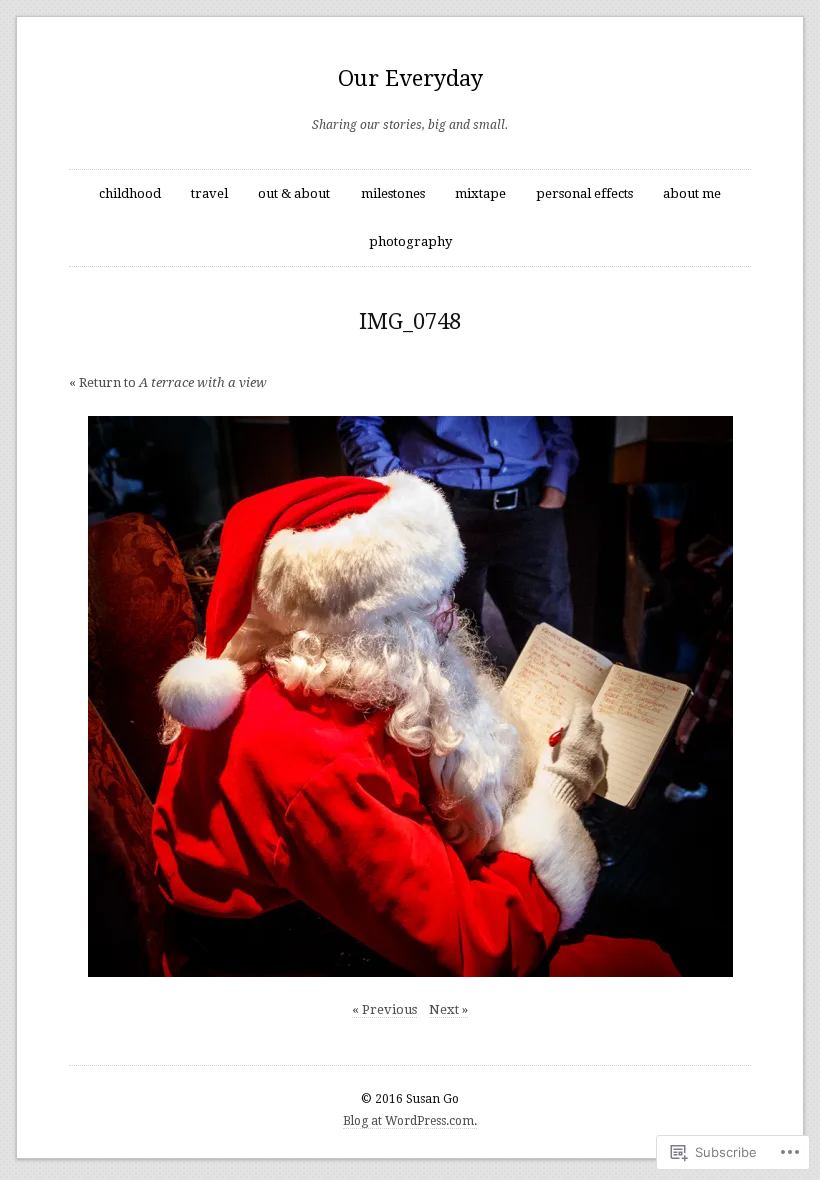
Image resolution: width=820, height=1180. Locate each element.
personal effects (584, 193)
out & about (294, 193)
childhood (130, 193)
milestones (393, 193)
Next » (448, 1009)
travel (209, 193)
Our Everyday (410, 78)
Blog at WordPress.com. (410, 1121)
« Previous (384, 1009)
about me (692, 193)
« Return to (168, 382)
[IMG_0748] (410, 696)
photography (410, 241)
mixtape (480, 193)
